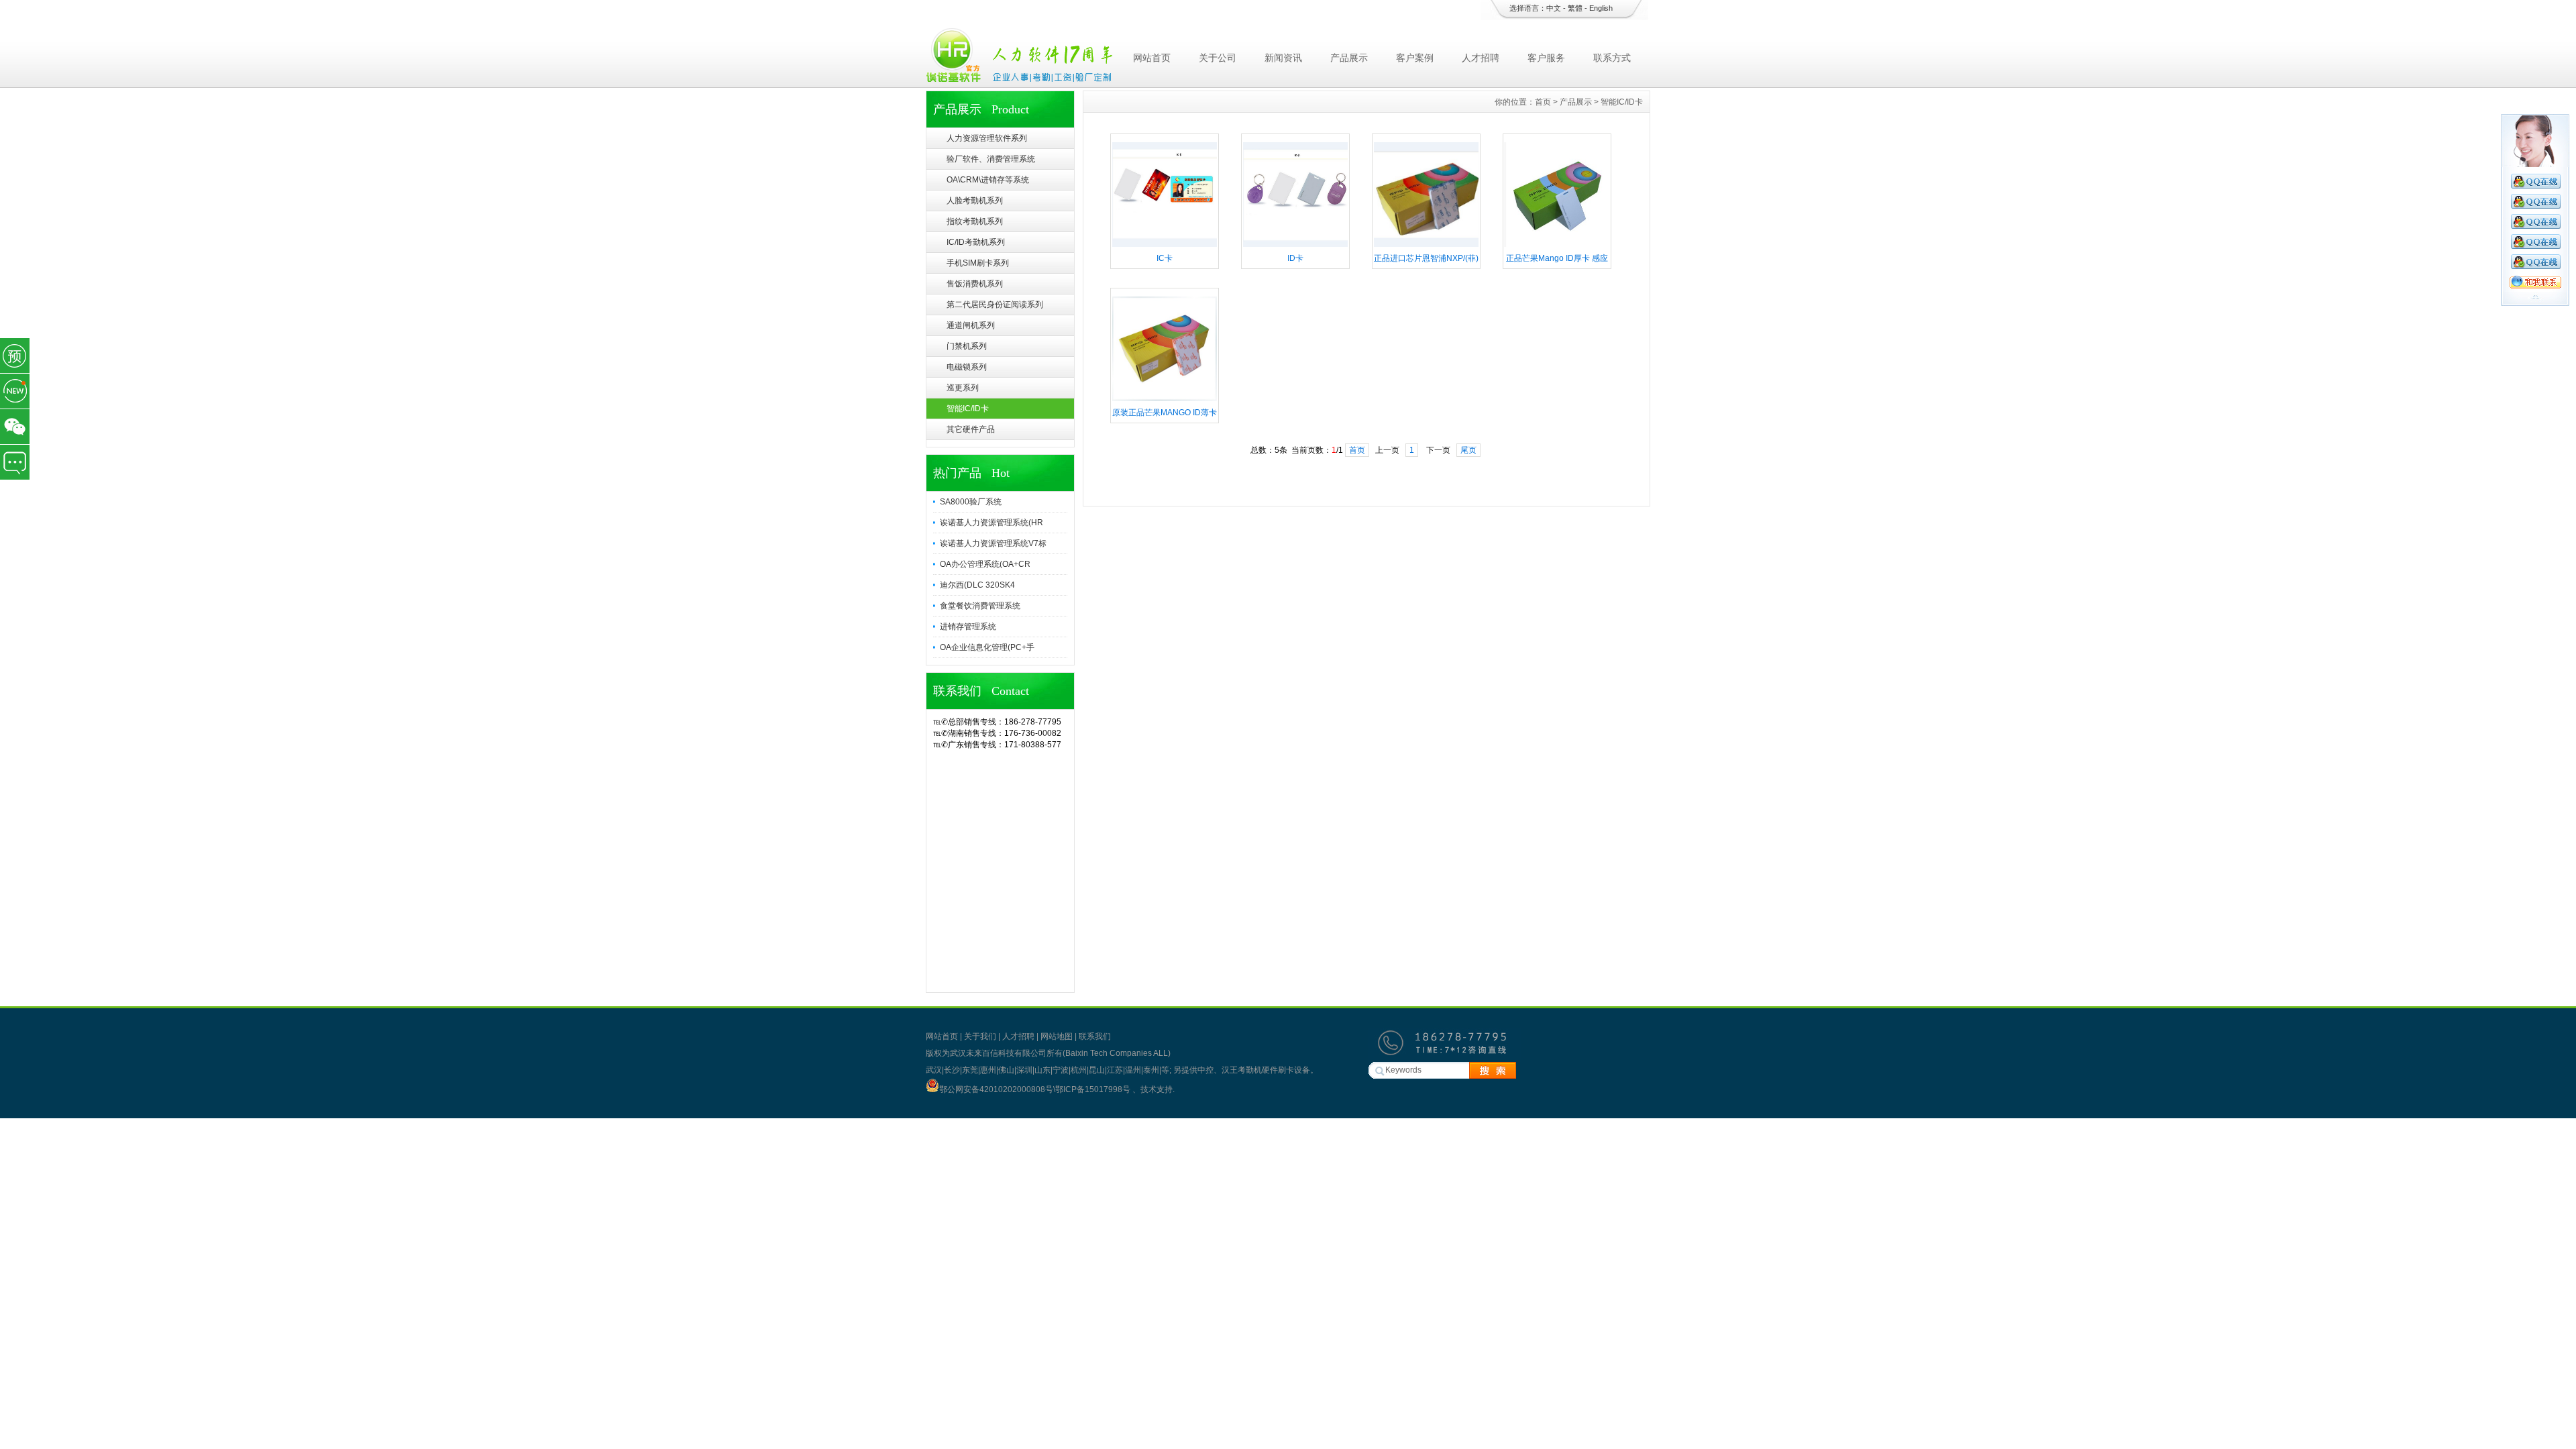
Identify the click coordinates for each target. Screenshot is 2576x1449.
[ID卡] (1295, 246)
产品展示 (1349, 58)
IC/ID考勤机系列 (976, 242)
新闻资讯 (1283, 58)
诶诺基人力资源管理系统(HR (991, 523)
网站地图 (1057, 1036)
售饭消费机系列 (975, 284)
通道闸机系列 (971, 325)
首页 (1543, 102)
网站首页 (1152, 58)
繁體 (1575, 8)
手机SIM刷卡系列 (978, 263)
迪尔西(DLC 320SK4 (977, 585)
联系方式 (1612, 58)
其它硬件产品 (971, 429)
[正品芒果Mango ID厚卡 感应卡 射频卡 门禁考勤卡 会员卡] (1557, 246)
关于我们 (980, 1036)
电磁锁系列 (967, 367)
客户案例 (1415, 58)
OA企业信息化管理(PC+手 (987, 647)
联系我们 (1095, 1036)
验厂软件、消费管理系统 (991, 159)
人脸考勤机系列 (975, 201)
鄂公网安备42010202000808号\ (997, 1089)
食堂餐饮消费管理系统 (980, 606)
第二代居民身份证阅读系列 (995, 305)
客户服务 (1546, 58)
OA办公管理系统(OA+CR (985, 564)
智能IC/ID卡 (968, 409)
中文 (1554, 8)
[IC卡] (1165, 246)
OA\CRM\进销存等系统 (988, 180)
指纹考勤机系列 (975, 221)
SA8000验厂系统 (971, 502)
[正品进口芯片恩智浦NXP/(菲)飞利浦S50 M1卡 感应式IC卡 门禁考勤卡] (1426, 246)
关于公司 (1218, 58)
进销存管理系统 (968, 627)
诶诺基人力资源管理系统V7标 (993, 543)
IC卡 (1165, 258)
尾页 (1468, 450)
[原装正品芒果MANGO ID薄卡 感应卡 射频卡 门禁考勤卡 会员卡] (1165, 400)
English (1601, 8)
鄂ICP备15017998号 (1094, 1089)
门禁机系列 (967, 346)
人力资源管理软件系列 (987, 138)
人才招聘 (1481, 58)
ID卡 (1295, 258)
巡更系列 (963, 388)
